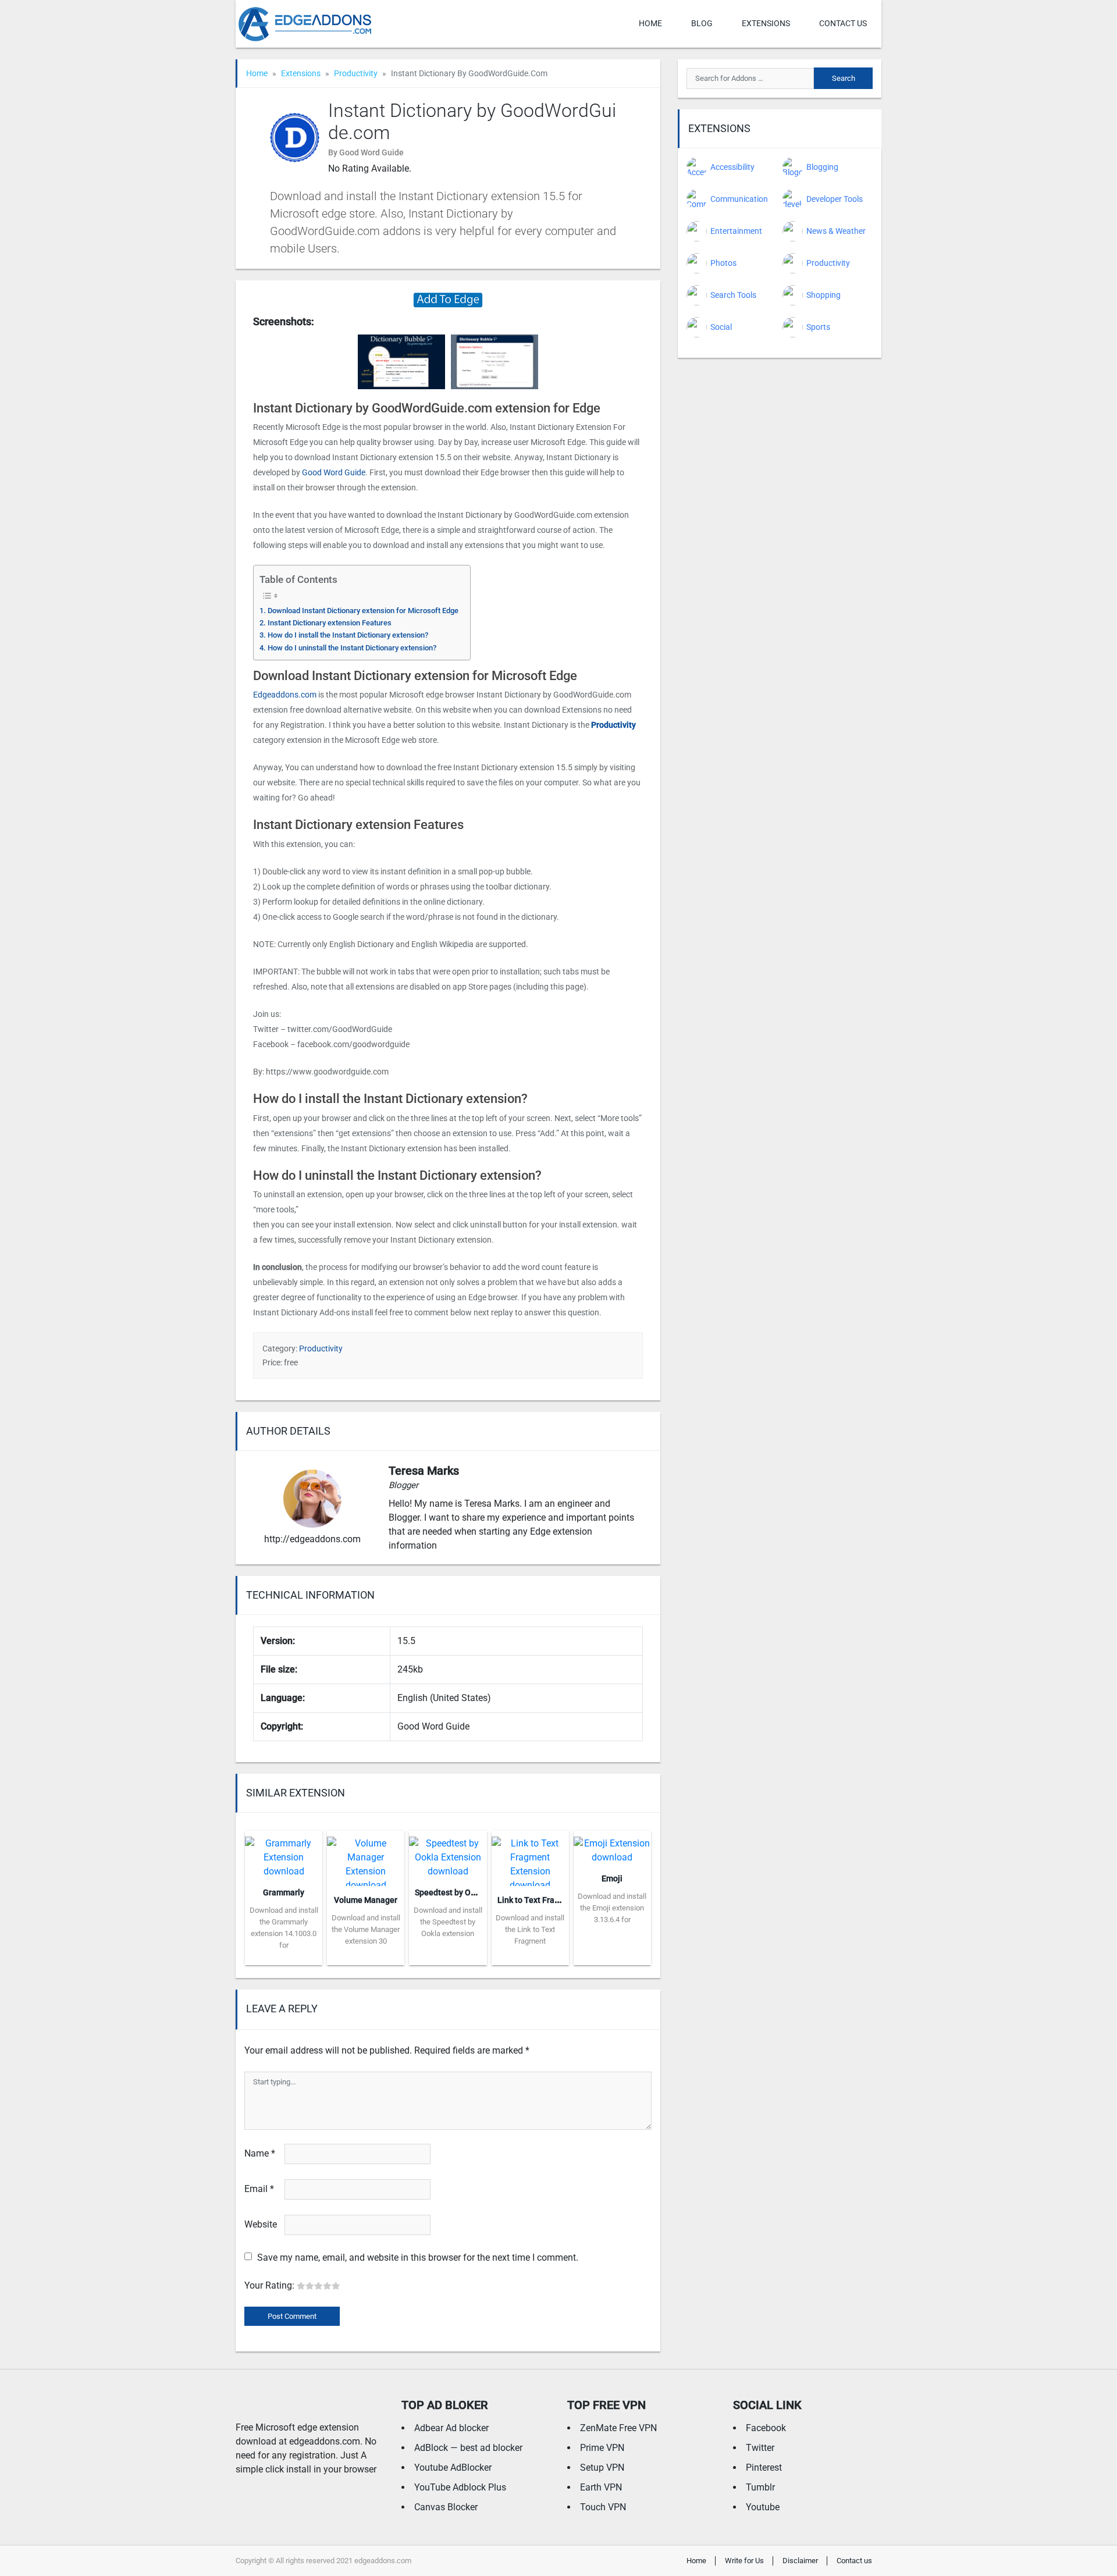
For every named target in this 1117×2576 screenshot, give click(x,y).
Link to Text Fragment (538, 1900)
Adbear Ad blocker (451, 2428)
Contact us (843, 23)
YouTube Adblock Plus (460, 2487)
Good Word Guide (334, 472)
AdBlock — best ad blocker (468, 2448)
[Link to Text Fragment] (530, 1857)
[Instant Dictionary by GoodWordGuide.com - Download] (448, 299)
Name (260, 2153)
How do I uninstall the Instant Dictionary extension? (352, 648)
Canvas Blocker (446, 2507)
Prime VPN (602, 2448)
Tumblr (760, 2487)
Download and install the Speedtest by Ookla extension (448, 1922)
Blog (702, 23)
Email (259, 2189)
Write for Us (744, 2561)
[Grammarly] (284, 1854)
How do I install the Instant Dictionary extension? (348, 635)
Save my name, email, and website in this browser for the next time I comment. (418, 2257)
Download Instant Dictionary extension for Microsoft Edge (363, 611)
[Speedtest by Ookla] (448, 1854)
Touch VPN (603, 2507)
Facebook (766, 2428)
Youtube (763, 2507)
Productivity (356, 73)
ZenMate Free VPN (618, 2428)
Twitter (760, 2448)
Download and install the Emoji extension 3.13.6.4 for (612, 1908)
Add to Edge (284, 1956)
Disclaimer (800, 2561)
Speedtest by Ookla (451, 1892)
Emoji (612, 1878)
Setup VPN (602, 2468)
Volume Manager (366, 1900)
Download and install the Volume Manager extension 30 (366, 1929)
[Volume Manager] (366, 1857)
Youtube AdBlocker (453, 2468)
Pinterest (764, 2468)
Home (650, 23)
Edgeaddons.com (285, 695)
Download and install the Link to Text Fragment (530, 1929)
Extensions (766, 23)
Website (261, 2224)
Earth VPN (601, 2487)
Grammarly (284, 1892)
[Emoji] (612, 1847)
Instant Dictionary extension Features (330, 623)
